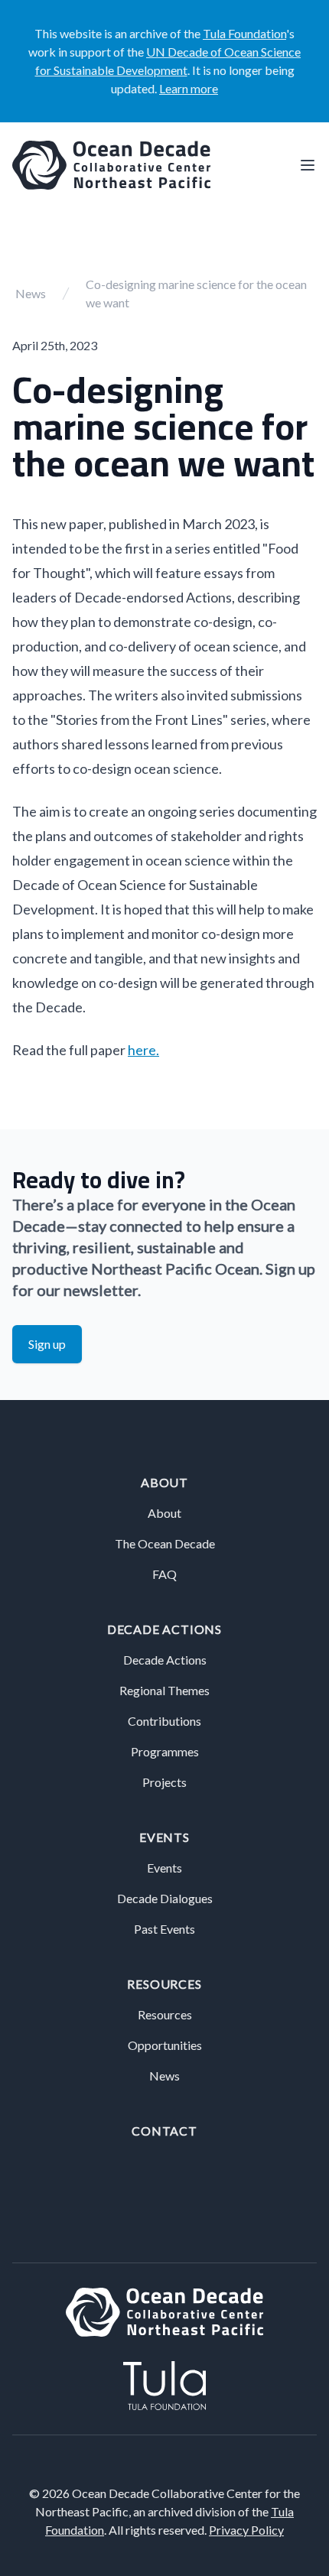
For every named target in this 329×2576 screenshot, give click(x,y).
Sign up (47, 1344)
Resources (164, 1984)
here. (143, 1050)
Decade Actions (164, 1629)
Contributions (164, 1721)
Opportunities (165, 2045)
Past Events (164, 1929)
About (164, 1482)
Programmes (165, 1751)
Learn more (189, 88)
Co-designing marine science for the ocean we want (196, 293)
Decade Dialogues (165, 1898)
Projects (164, 1782)
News (31, 293)
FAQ (164, 1574)
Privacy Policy (246, 2530)
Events (164, 1837)
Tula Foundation (244, 33)
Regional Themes (164, 1690)
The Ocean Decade (165, 1543)
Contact (164, 2131)
